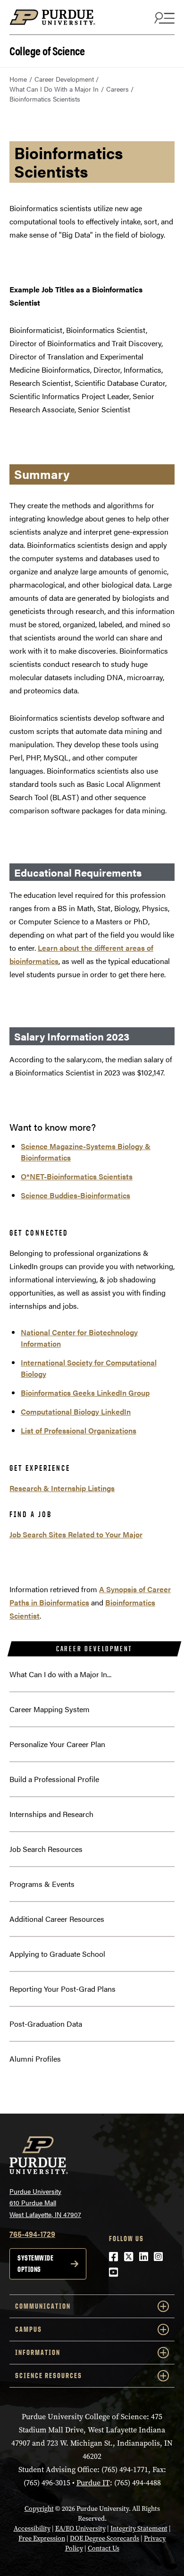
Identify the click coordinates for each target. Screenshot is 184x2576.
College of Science (47, 50)
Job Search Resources (46, 1849)
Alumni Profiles (35, 2059)
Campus (29, 2329)
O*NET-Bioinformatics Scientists (77, 1176)
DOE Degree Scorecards (105, 2538)
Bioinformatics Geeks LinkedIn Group (85, 1393)
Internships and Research (51, 1814)
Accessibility (32, 2529)
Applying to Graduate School (57, 1954)
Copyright (39, 2509)
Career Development (64, 79)
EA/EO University (80, 2529)
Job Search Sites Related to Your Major (76, 1534)
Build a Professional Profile (54, 1779)
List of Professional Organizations (79, 1430)
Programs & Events (42, 1884)
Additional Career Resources (57, 1919)
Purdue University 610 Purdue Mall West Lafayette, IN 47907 (45, 2203)
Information (38, 2352)
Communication (43, 2306)
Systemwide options (35, 2264)
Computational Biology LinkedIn (76, 1412)
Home (18, 79)
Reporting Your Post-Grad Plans (63, 1989)
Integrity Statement (139, 2529)
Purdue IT (93, 2483)
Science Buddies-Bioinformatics (75, 1195)
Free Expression (42, 2538)
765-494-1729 (32, 2234)
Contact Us (104, 2548)
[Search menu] (163, 17)
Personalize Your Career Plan (57, 1744)
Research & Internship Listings (62, 1488)
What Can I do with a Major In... (60, 1674)
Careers (117, 89)
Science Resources (49, 2376)
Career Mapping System (50, 1709)
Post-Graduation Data (46, 2024)
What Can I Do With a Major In (54, 89)
